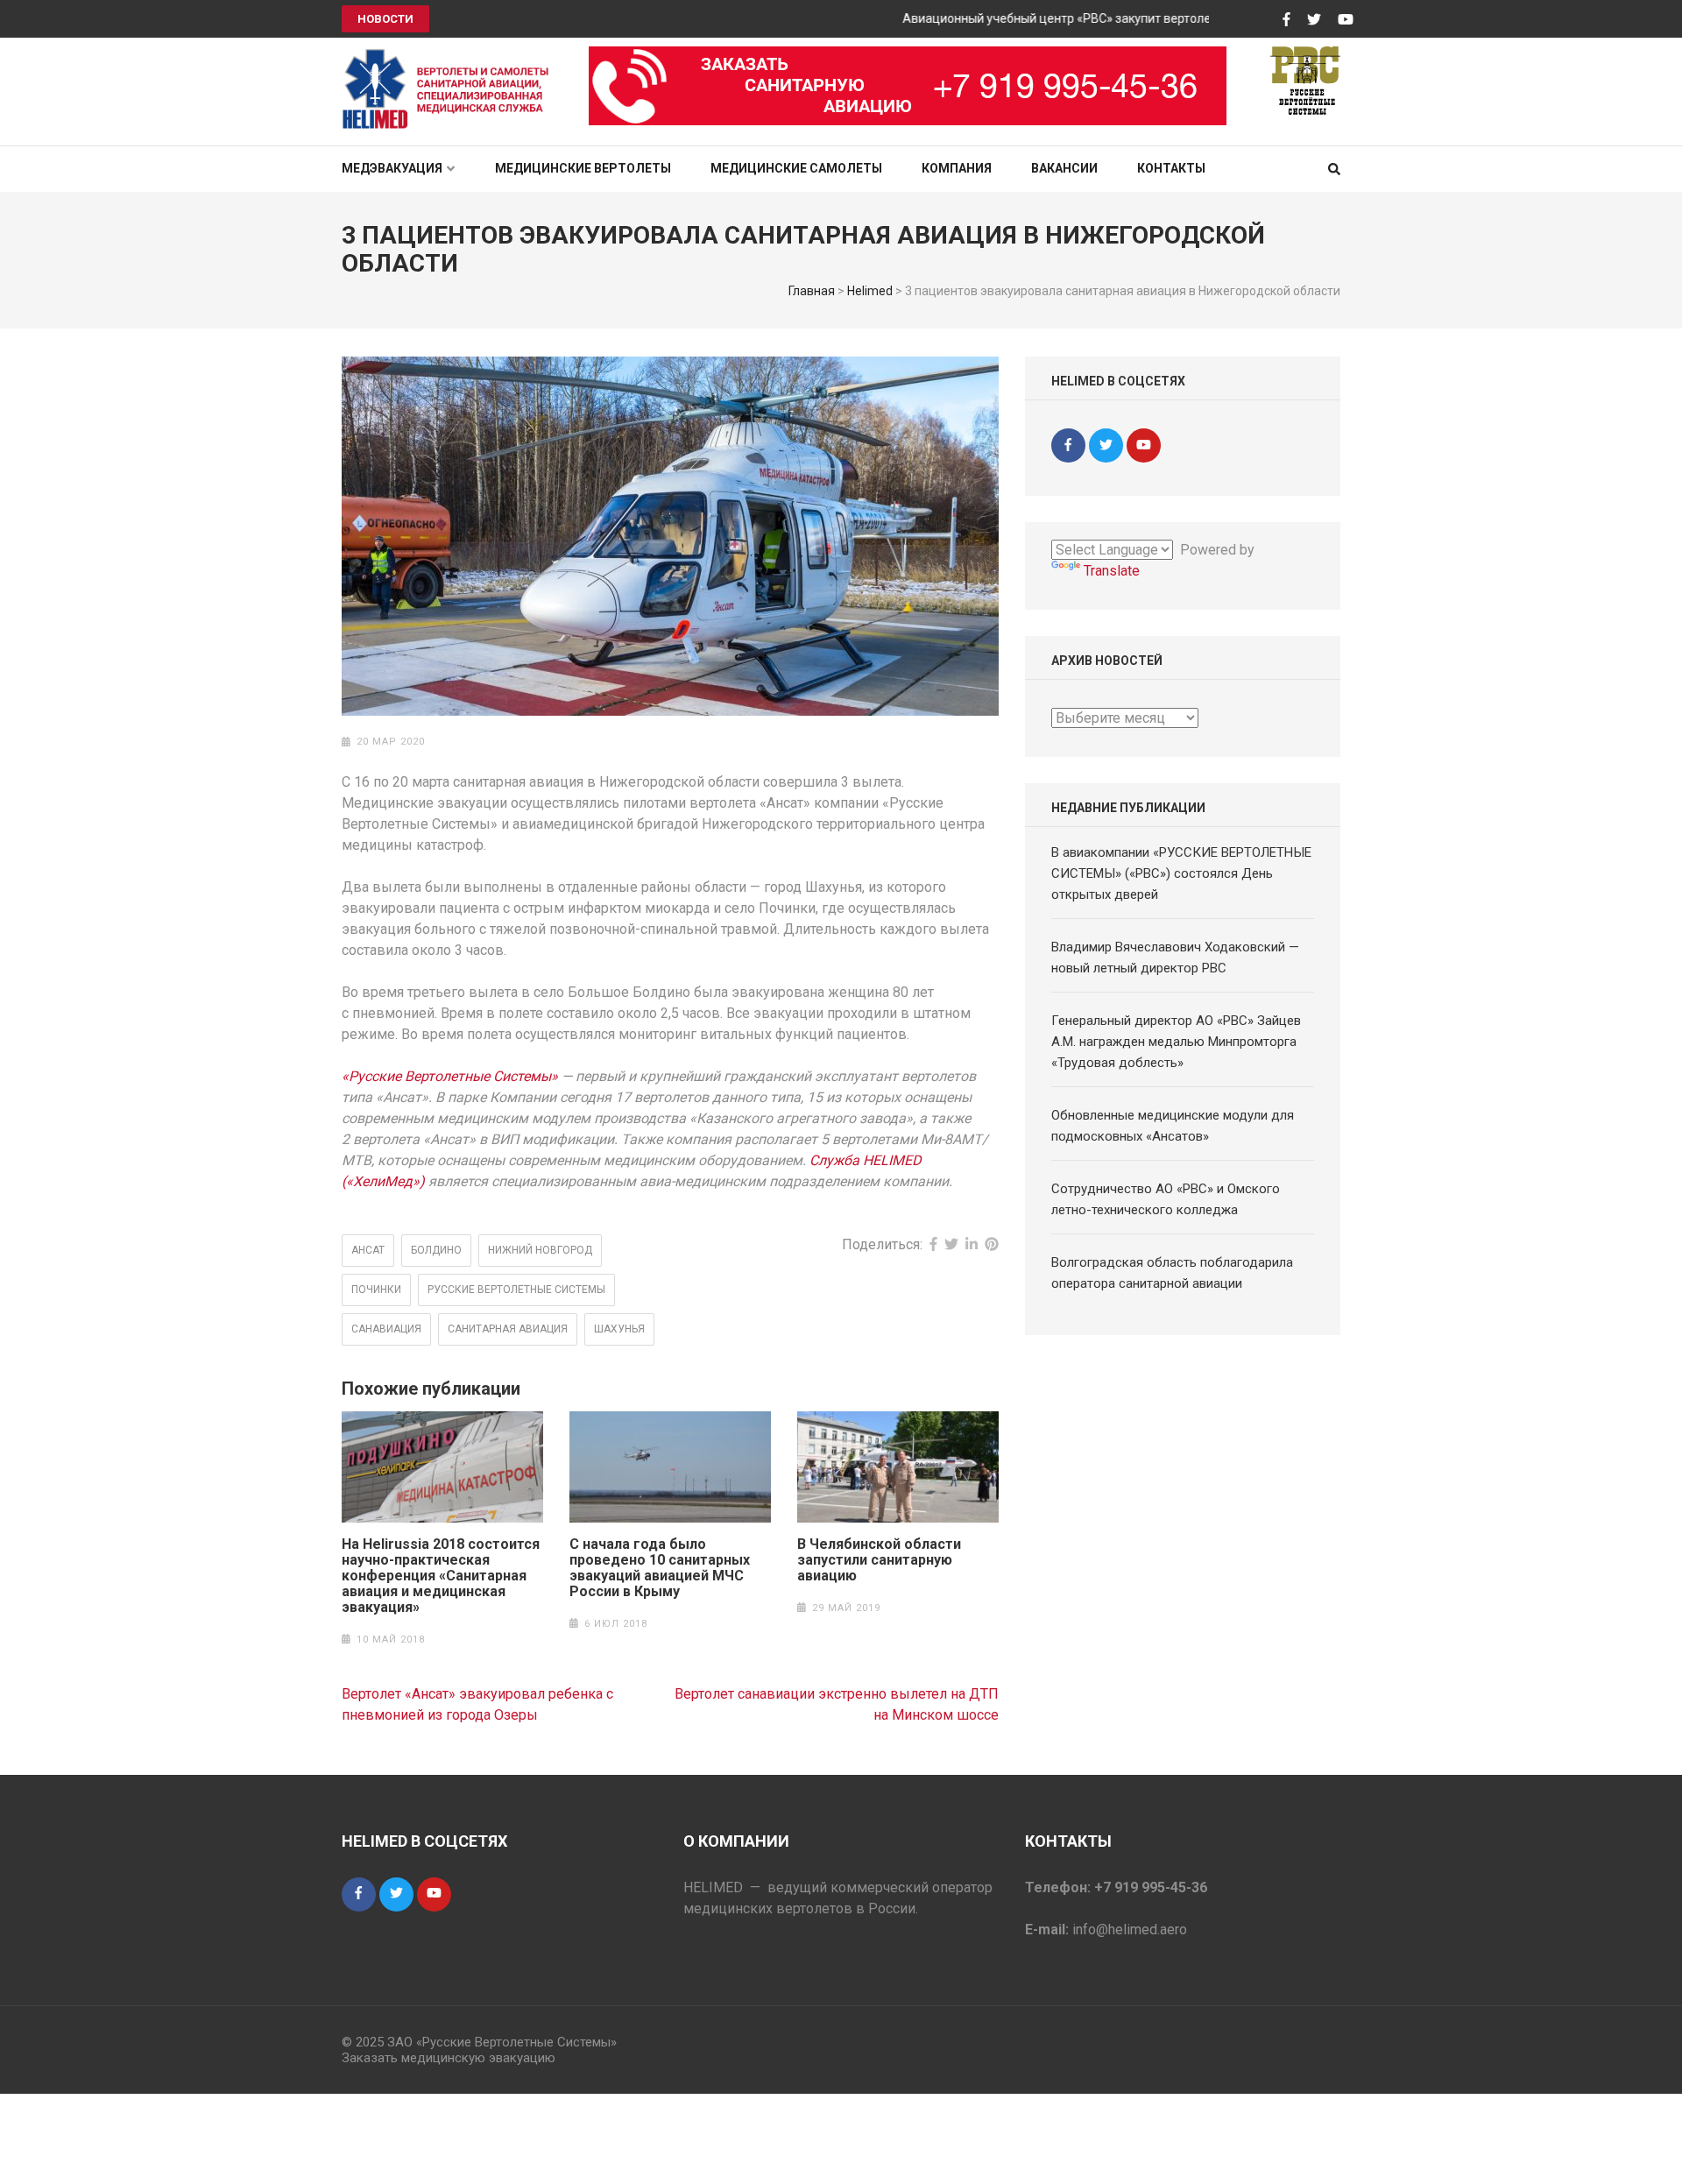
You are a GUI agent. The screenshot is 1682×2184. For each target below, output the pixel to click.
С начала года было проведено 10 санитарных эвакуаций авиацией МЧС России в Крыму (660, 1568)
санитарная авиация (508, 1329)
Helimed (870, 291)
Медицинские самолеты (796, 168)
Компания (957, 168)
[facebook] (1068, 445)
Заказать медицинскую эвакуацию (449, 2058)
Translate (1112, 571)
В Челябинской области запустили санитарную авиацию (879, 1560)
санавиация (386, 1329)
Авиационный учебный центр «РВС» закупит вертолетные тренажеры (1073, 18)
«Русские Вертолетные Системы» (450, 1076)
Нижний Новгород (540, 1250)
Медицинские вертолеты (583, 168)
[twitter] (1106, 445)
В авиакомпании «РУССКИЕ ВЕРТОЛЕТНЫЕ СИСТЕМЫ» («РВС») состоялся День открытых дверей (1181, 873)
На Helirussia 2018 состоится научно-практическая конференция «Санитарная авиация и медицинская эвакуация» (441, 1576)
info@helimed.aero (1130, 1930)
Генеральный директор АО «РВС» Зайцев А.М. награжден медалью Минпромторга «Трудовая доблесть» (1176, 1042)
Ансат (368, 1250)
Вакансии (1064, 168)
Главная (812, 291)
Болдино (436, 1250)
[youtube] (1144, 445)
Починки (376, 1290)
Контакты (1171, 168)
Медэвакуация (392, 168)
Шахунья (619, 1329)
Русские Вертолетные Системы (516, 1290)
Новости (385, 19)
